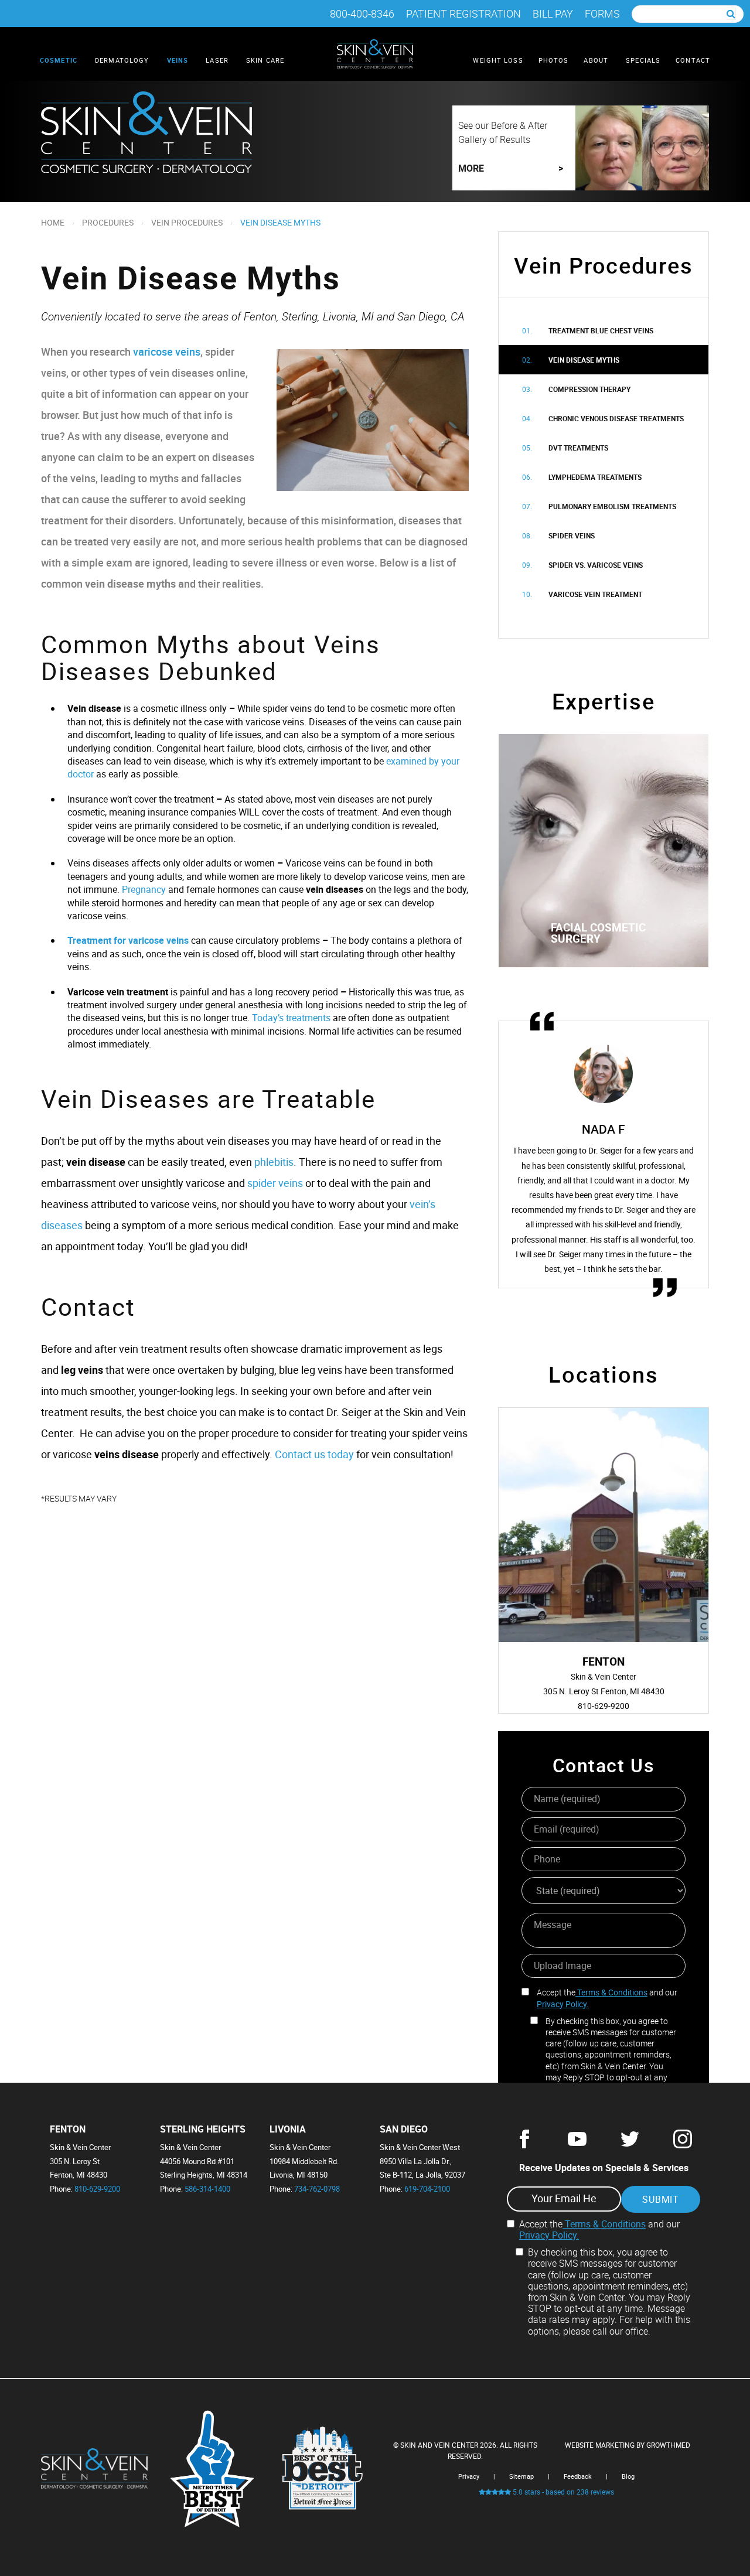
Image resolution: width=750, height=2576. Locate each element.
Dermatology (123, 60)
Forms (602, 14)
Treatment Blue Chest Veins (601, 330)
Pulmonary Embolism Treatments (612, 506)
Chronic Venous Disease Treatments (616, 418)
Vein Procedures (187, 222)
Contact (693, 60)
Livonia (288, 2129)
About (597, 60)
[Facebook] (524, 2145)
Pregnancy (144, 889)
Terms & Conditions (611, 1992)
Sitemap (521, 2476)
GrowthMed (668, 2445)
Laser (218, 60)
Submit (661, 2199)
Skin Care (266, 60)
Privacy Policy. (563, 2004)
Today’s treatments (291, 1018)
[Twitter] (630, 2145)
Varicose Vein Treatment (595, 594)
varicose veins (167, 352)
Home (53, 222)
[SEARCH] (731, 14)
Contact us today (314, 1454)
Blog (628, 2476)
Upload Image (562, 1966)
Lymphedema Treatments (595, 477)
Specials (643, 60)
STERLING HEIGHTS (203, 2129)
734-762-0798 (317, 2189)
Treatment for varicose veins (128, 940)
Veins (179, 60)
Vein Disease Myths (584, 360)
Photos (554, 60)
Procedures (108, 222)
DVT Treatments (578, 448)
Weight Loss (498, 60)
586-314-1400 (207, 2189)
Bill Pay (553, 14)
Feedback (578, 2476)
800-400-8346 (362, 14)
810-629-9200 (97, 2189)
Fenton (68, 2129)
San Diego (404, 2129)
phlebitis (274, 1162)
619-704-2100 (427, 2189)
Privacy (469, 2476)
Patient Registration (463, 14)
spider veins (275, 1183)
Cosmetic (60, 60)
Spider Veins (572, 535)
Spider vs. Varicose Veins (596, 565)
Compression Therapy (589, 389)
